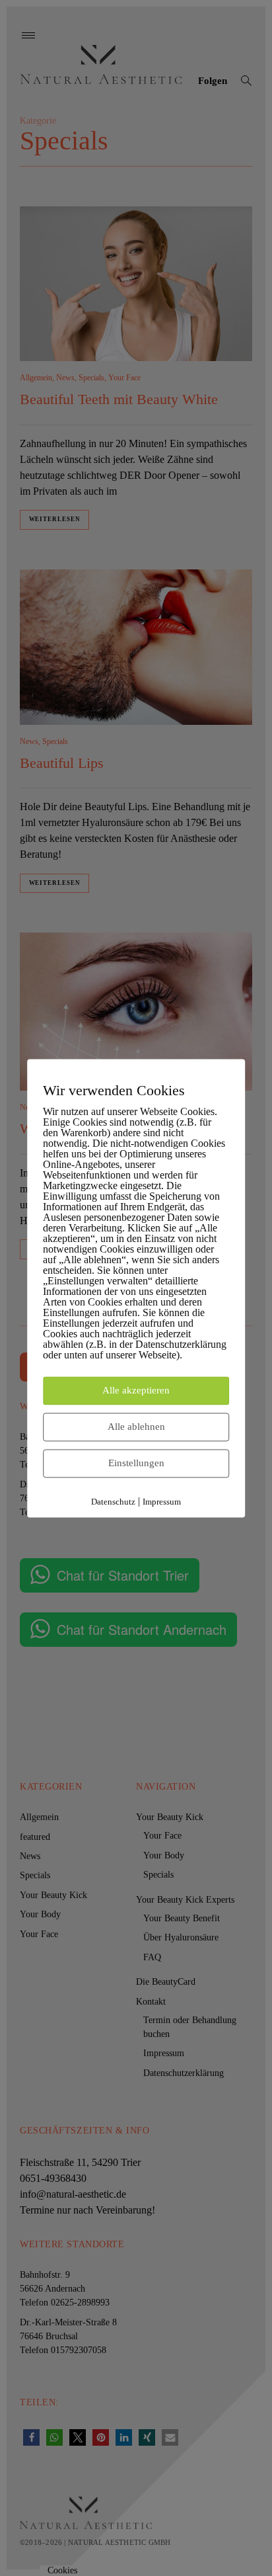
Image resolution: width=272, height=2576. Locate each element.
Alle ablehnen (136, 1427)
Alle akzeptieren (136, 1390)
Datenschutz (113, 1502)
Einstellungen (136, 1463)
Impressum (162, 1502)
